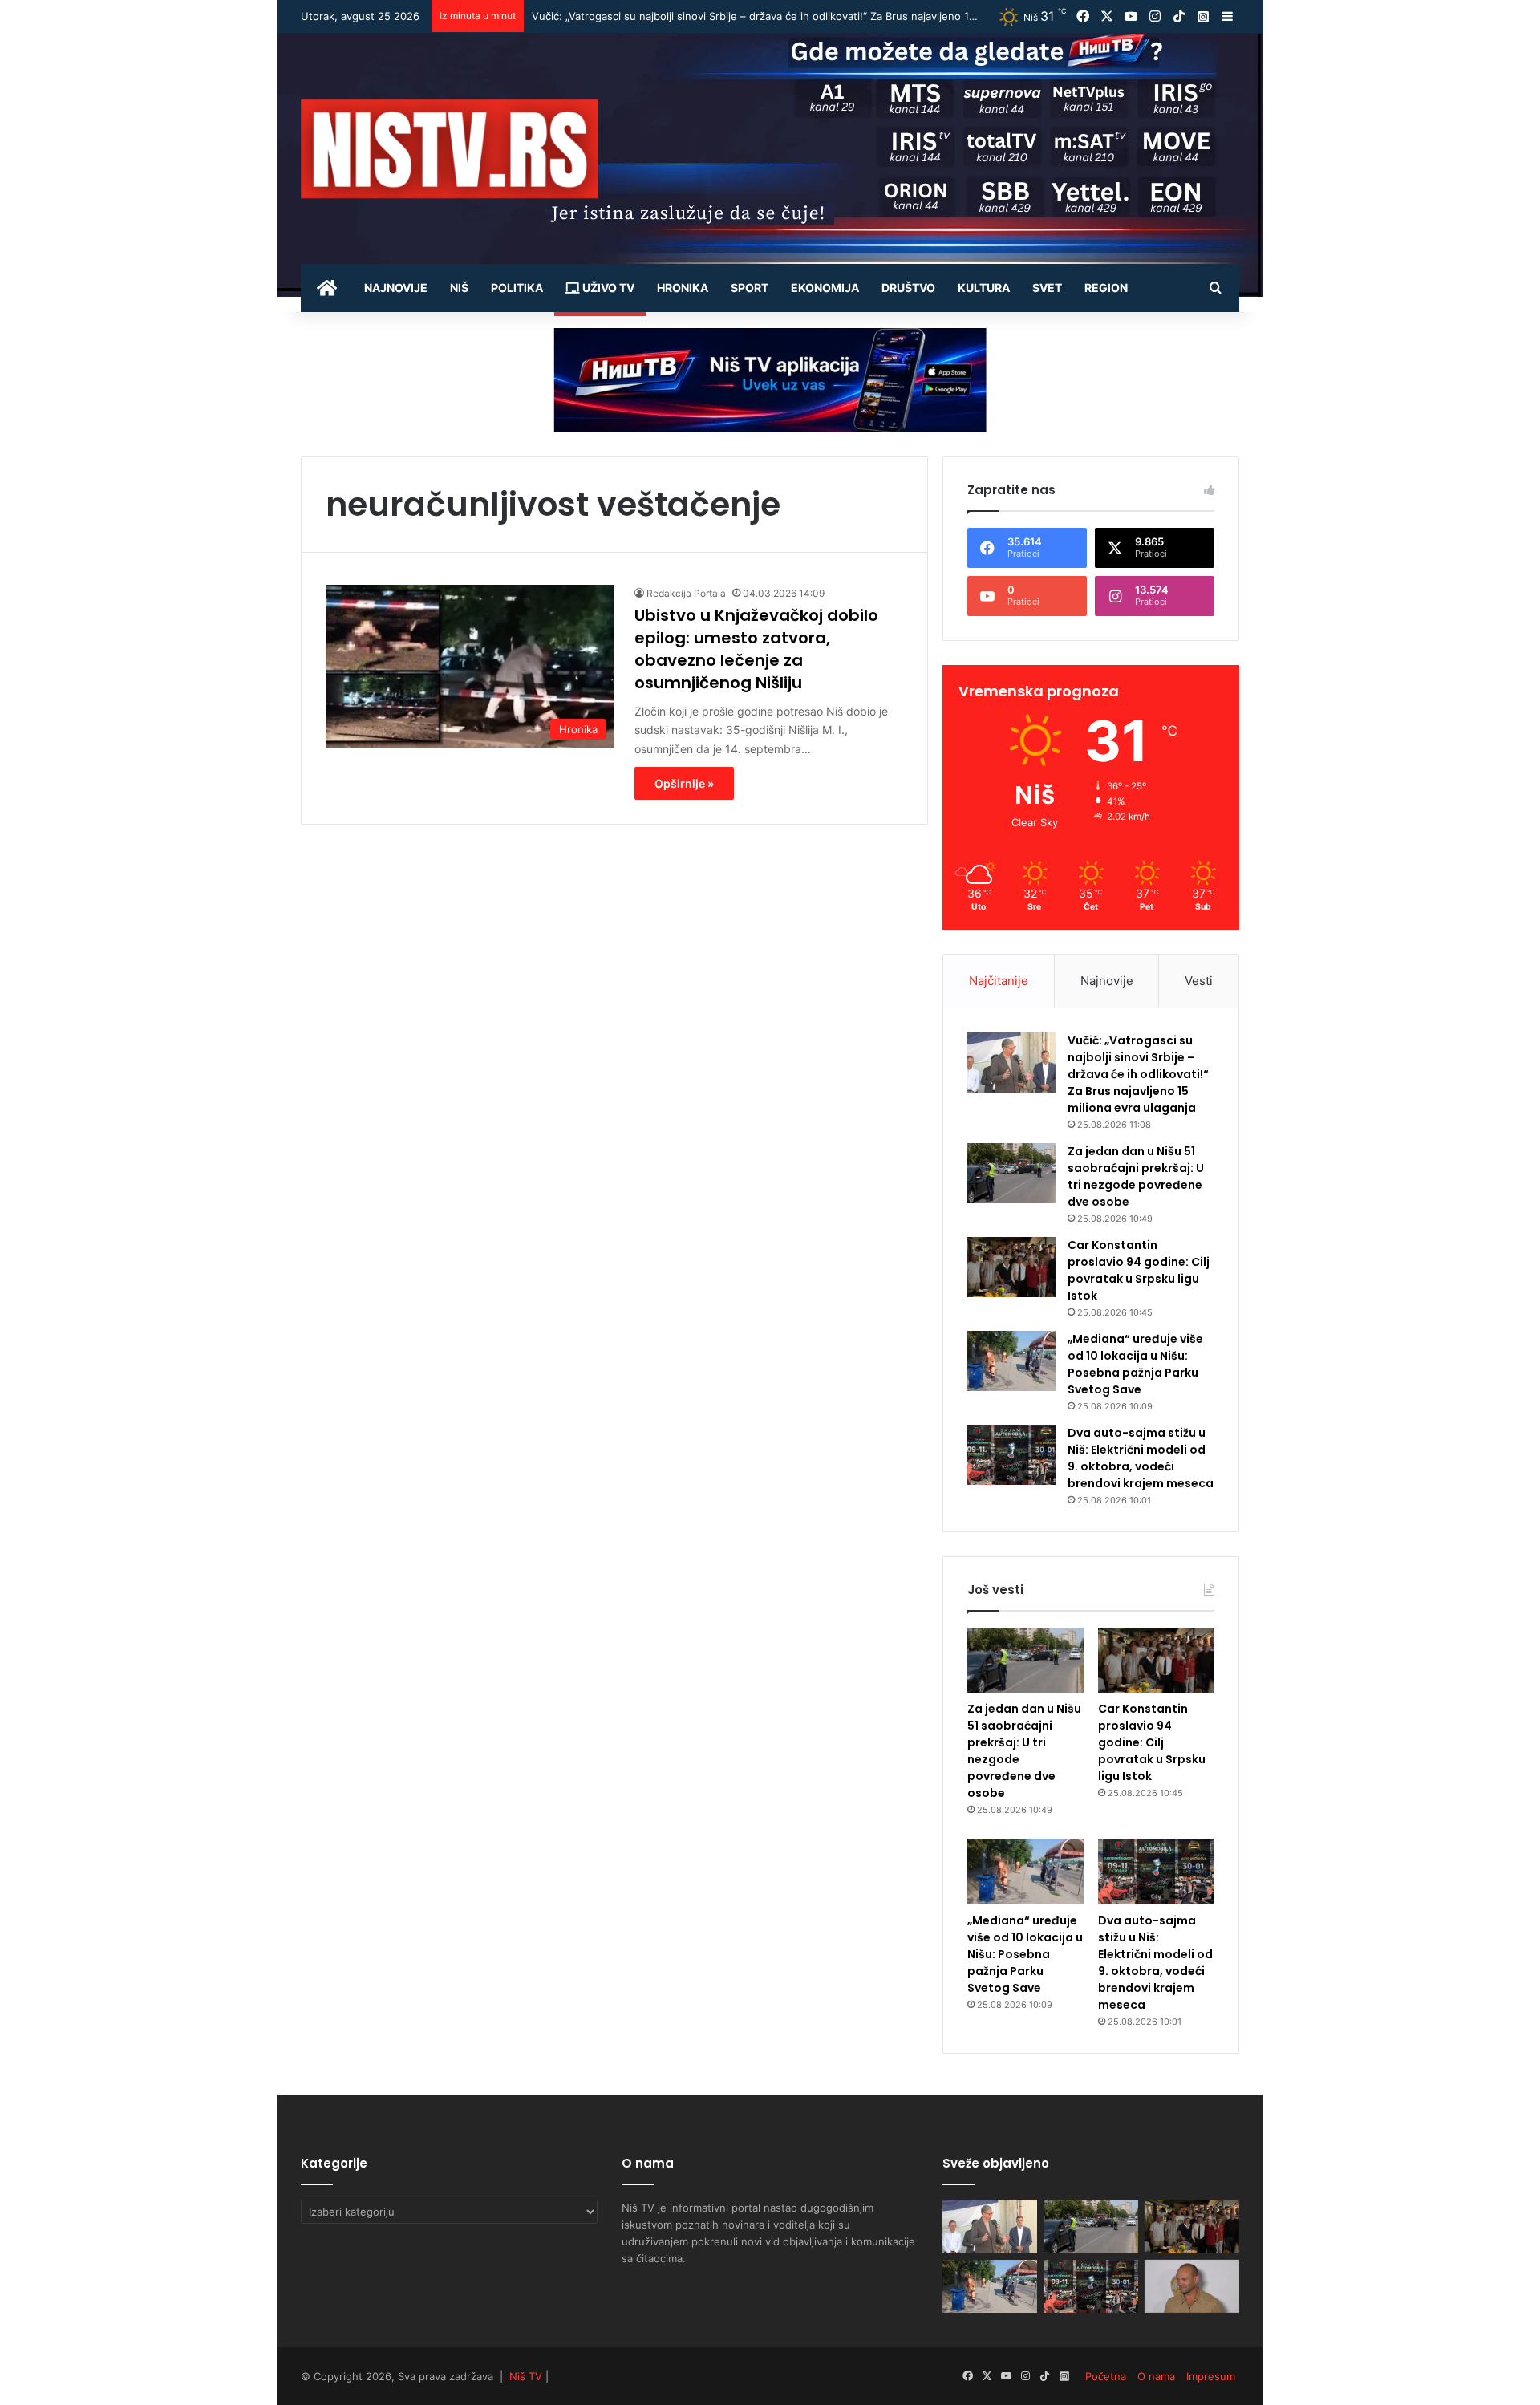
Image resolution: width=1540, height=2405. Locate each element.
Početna (1106, 2376)
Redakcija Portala (686, 593)
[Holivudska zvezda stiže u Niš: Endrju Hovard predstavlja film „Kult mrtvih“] (1192, 2287)
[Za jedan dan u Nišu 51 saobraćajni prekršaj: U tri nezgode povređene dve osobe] (1011, 1173)
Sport (750, 288)
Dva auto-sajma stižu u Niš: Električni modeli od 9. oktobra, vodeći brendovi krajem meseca (1141, 1458)
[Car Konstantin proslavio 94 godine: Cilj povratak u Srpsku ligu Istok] (1011, 1267)
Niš (459, 288)
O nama (1156, 2376)
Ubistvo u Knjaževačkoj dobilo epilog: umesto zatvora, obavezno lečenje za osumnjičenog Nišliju (756, 649)
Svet (1047, 288)
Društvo (908, 288)
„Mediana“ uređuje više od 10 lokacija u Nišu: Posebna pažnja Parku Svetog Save (1135, 1364)
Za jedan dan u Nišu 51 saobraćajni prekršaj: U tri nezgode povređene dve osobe (735, 16)
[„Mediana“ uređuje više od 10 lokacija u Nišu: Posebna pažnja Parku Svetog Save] (1011, 1361)
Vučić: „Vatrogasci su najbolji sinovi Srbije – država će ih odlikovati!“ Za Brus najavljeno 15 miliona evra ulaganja (1138, 1074)
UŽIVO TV (607, 288)
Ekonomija (825, 288)
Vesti (1199, 981)
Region (1106, 288)
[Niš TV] (449, 149)
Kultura (984, 288)
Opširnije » (684, 783)
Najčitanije (999, 981)
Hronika (683, 288)
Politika (517, 288)
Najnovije (396, 288)
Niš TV (526, 2376)
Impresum (1211, 2376)
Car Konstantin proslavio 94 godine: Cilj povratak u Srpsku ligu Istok (1139, 1270)
